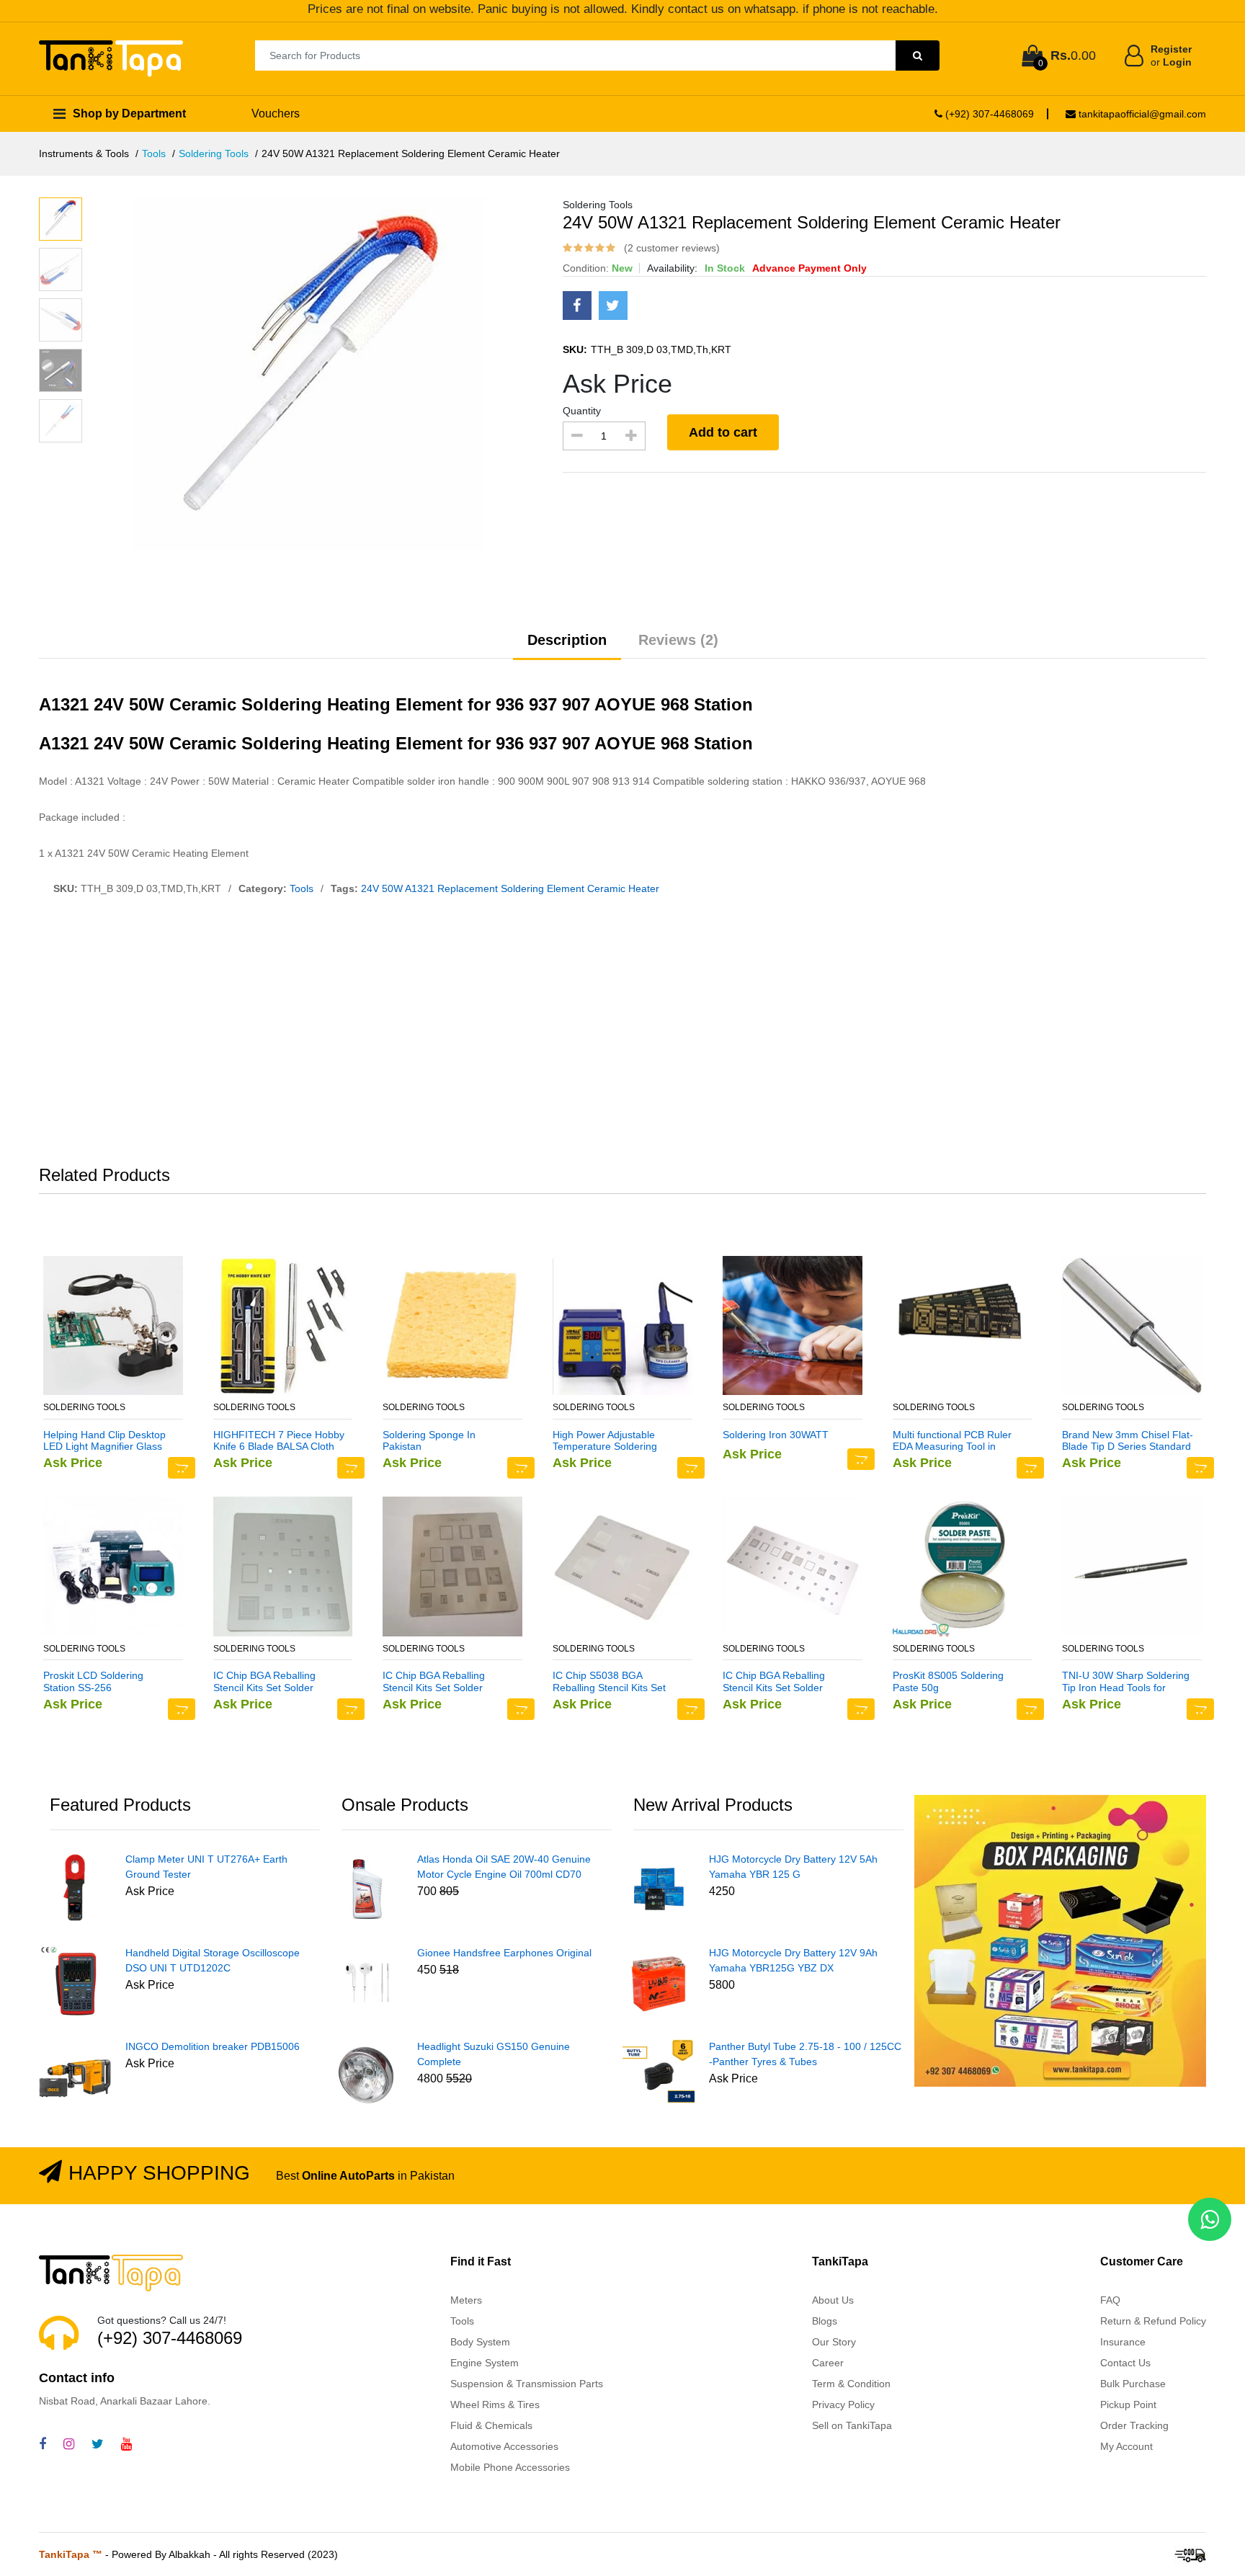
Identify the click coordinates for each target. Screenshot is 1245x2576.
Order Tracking (1134, 2425)
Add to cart (723, 432)
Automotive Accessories (504, 2446)
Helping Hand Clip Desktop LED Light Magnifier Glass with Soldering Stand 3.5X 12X (104, 1441)
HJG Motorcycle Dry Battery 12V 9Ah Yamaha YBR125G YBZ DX (793, 1960)
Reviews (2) (678, 640)
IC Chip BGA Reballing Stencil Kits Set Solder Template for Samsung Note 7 (446, 1682)
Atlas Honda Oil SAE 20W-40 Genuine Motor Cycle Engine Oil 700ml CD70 (504, 1867)
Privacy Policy (843, 2405)
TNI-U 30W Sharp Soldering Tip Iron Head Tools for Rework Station (1126, 1682)
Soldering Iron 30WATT (776, 1435)
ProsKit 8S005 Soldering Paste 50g (948, 1681)
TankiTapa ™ (71, 2554)
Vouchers (276, 113)
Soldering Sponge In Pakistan (429, 1441)
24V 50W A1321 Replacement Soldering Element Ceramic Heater (510, 888)
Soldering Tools (214, 153)
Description (567, 640)
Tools (154, 153)
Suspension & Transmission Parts (527, 2384)
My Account (1126, 2446)
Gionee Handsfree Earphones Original (504, 1953)
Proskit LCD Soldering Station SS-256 (93, 1681)
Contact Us (1125, 2363)
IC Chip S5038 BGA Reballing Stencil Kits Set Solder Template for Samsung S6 (609, 1682)
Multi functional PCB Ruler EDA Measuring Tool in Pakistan (952, 1441)
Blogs (825, 2321)
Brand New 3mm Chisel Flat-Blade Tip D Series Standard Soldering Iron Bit (1128, 1441)
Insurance (1123, 2342)
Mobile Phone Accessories (510, 2467)
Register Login (1171, 55)
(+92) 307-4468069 (988, 114)
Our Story (834, 2342)
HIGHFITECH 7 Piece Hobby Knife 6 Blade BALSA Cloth (279, 1441)
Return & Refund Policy (1153, 2321)
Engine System (485, 2363)
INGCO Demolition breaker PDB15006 (213, 2046)
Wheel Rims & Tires (495, 2405)
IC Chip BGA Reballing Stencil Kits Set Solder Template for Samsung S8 (272, 1682)
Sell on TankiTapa (852, 2425)
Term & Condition (851, 2384)
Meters (466, 2300)
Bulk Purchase (1133, 2384)
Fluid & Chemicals (491, 2425)
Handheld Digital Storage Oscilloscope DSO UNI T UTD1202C (213, 1960)
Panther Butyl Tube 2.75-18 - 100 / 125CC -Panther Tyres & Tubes (805, 2054)
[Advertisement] (622, 1034)
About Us (833, 2300)
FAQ (1110, 2300)
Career (828, 2363)
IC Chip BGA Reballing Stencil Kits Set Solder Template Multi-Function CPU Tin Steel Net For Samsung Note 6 (777, 1682)
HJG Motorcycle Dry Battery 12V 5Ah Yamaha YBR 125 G (793, 1867)
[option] (337, 374)
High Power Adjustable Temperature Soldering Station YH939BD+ (605, 1441)
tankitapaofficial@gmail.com (1141, 114)
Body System (480, 2342)
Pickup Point (1128, 2405)
